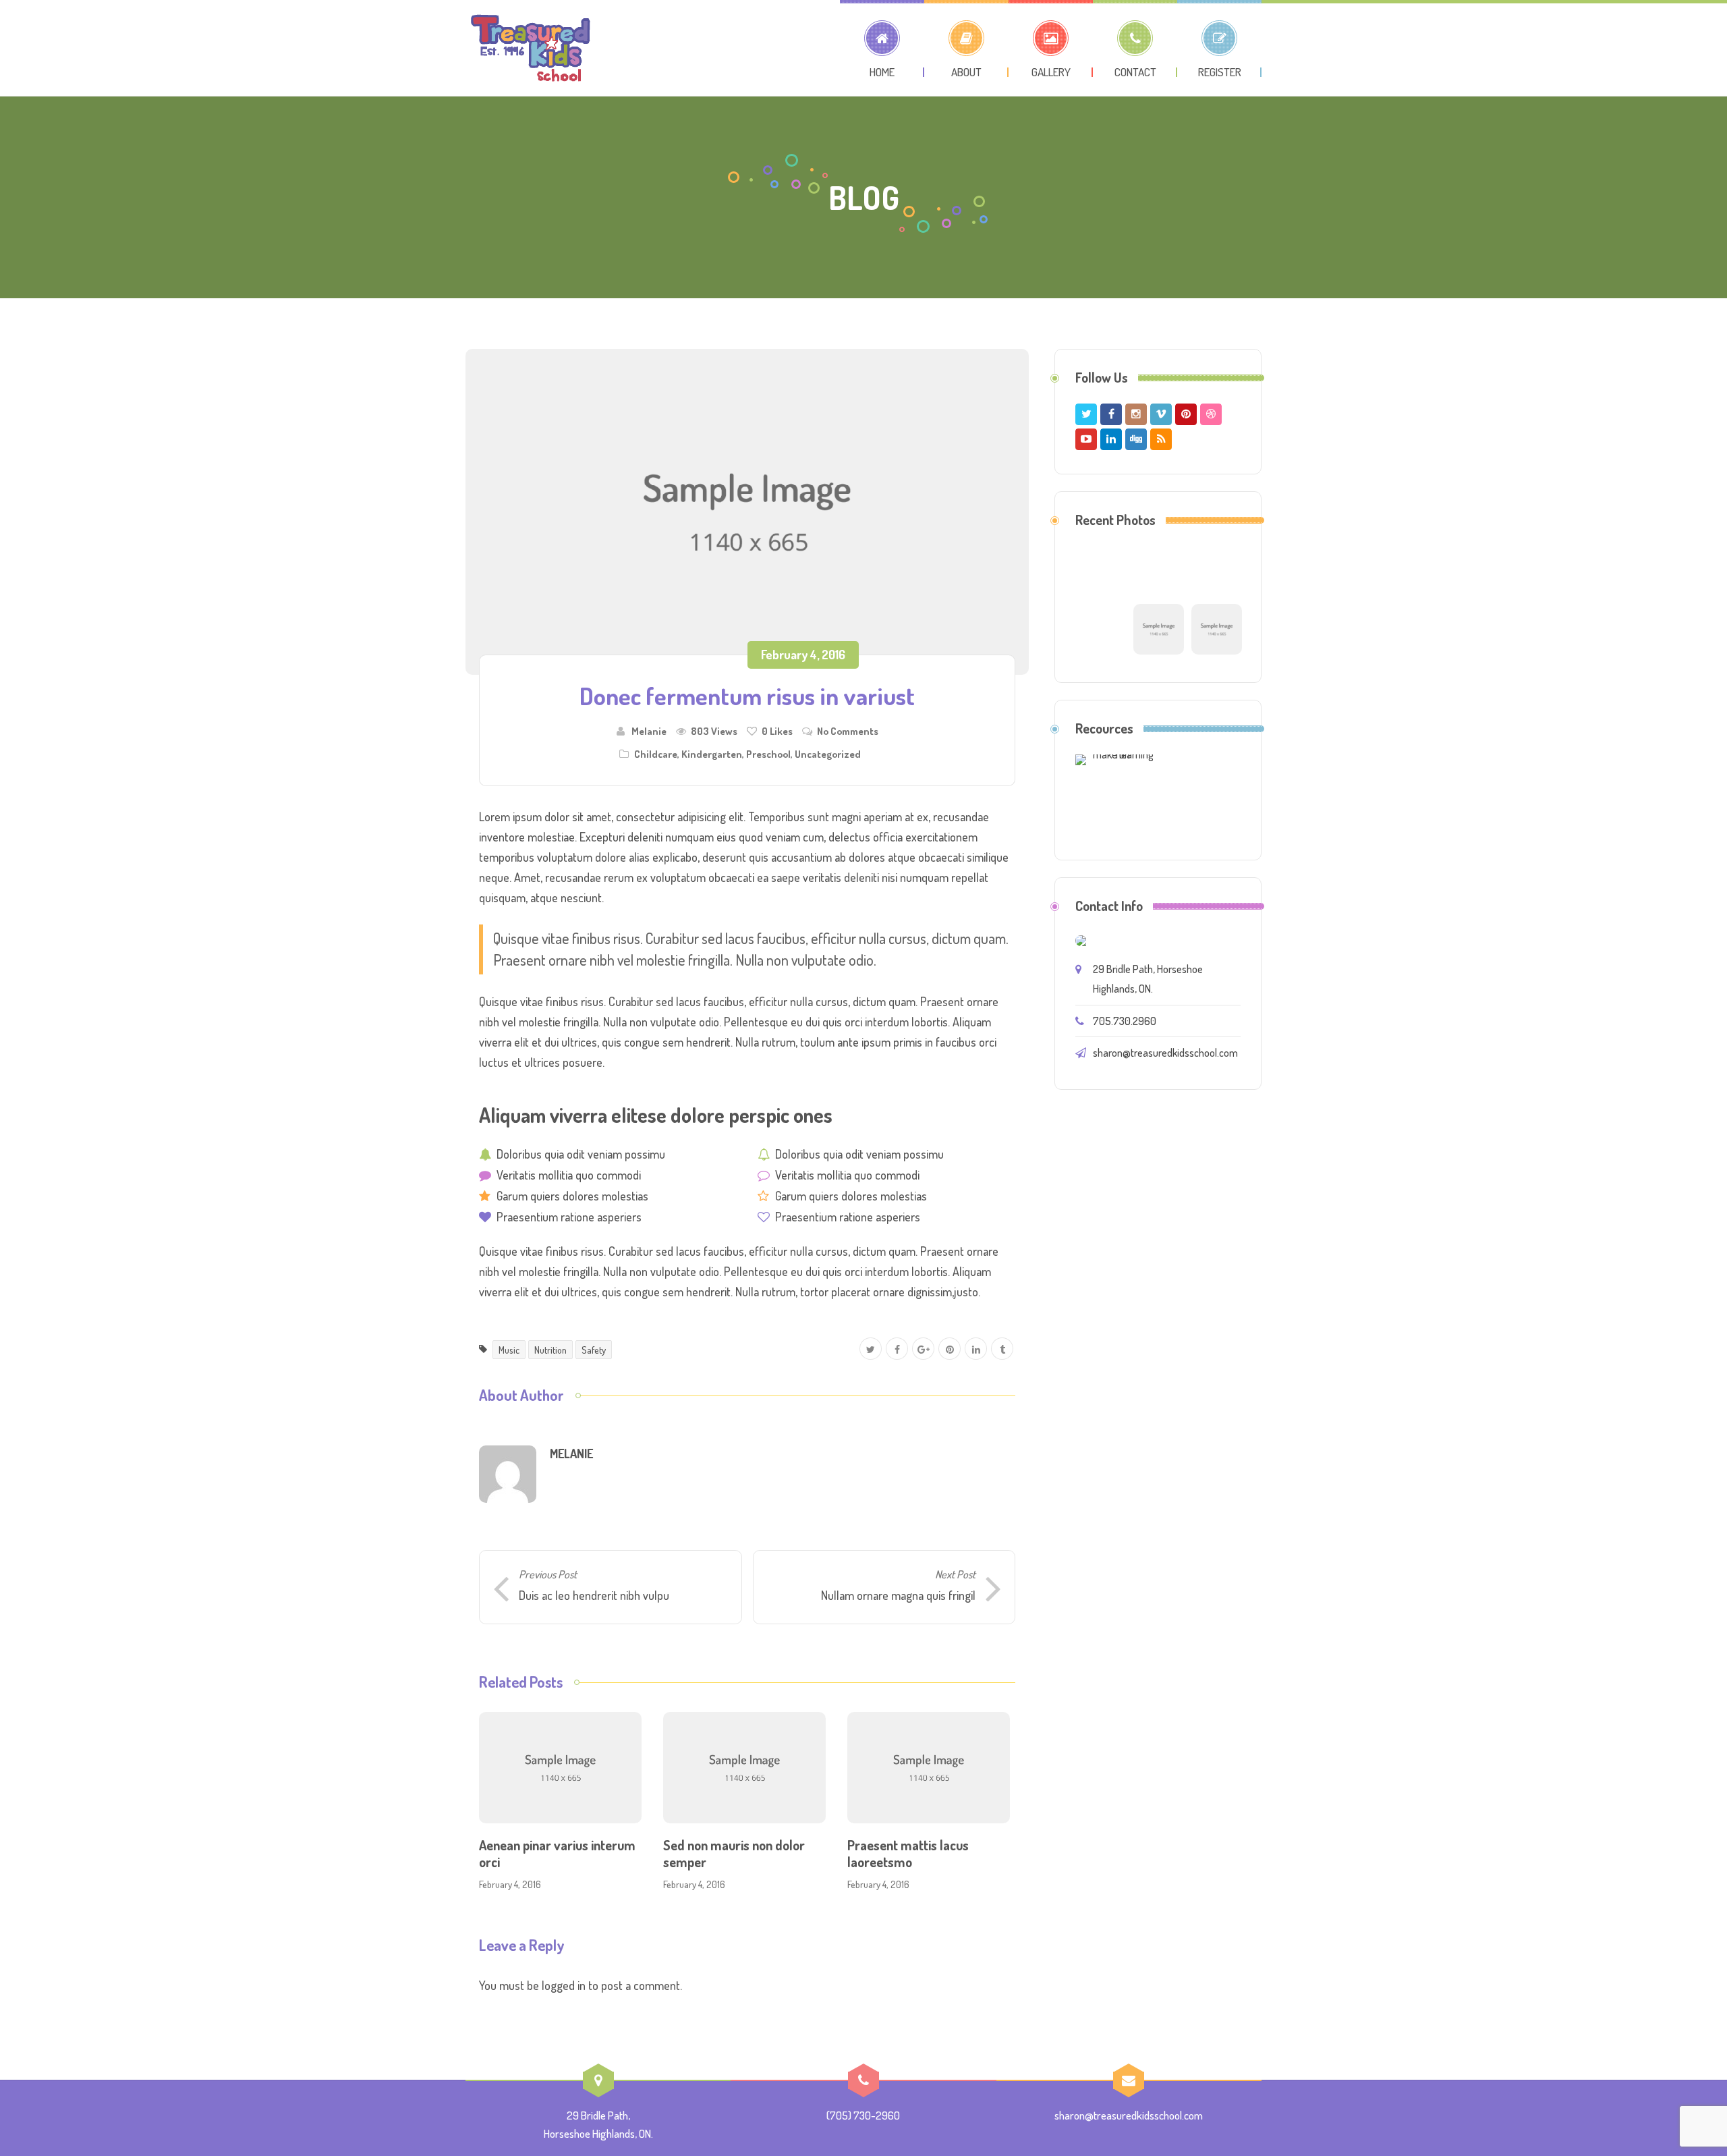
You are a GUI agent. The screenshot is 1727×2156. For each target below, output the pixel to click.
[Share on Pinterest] (950, 1349)
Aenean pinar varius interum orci (557, 1853)
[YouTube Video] (1159, 628)
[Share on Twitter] (871, 1349)
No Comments (848, 731)
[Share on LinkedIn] (976, 1349)
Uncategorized (828, 754)
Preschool (768, 754)
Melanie (649, 731)
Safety (594, 1350)
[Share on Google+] (923, 1349)
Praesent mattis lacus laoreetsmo (908, 1853)
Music (509, 1350)
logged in (564, 1985)
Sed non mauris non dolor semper (734, 1853)
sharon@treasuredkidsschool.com (1165, 1053)
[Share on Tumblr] (1002, 1349)
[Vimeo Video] (1217, 628)
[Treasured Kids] (531, 48)
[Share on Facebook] (897, 1349)
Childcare (656, 754)
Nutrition (550, 1350)
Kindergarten (712, 754)
